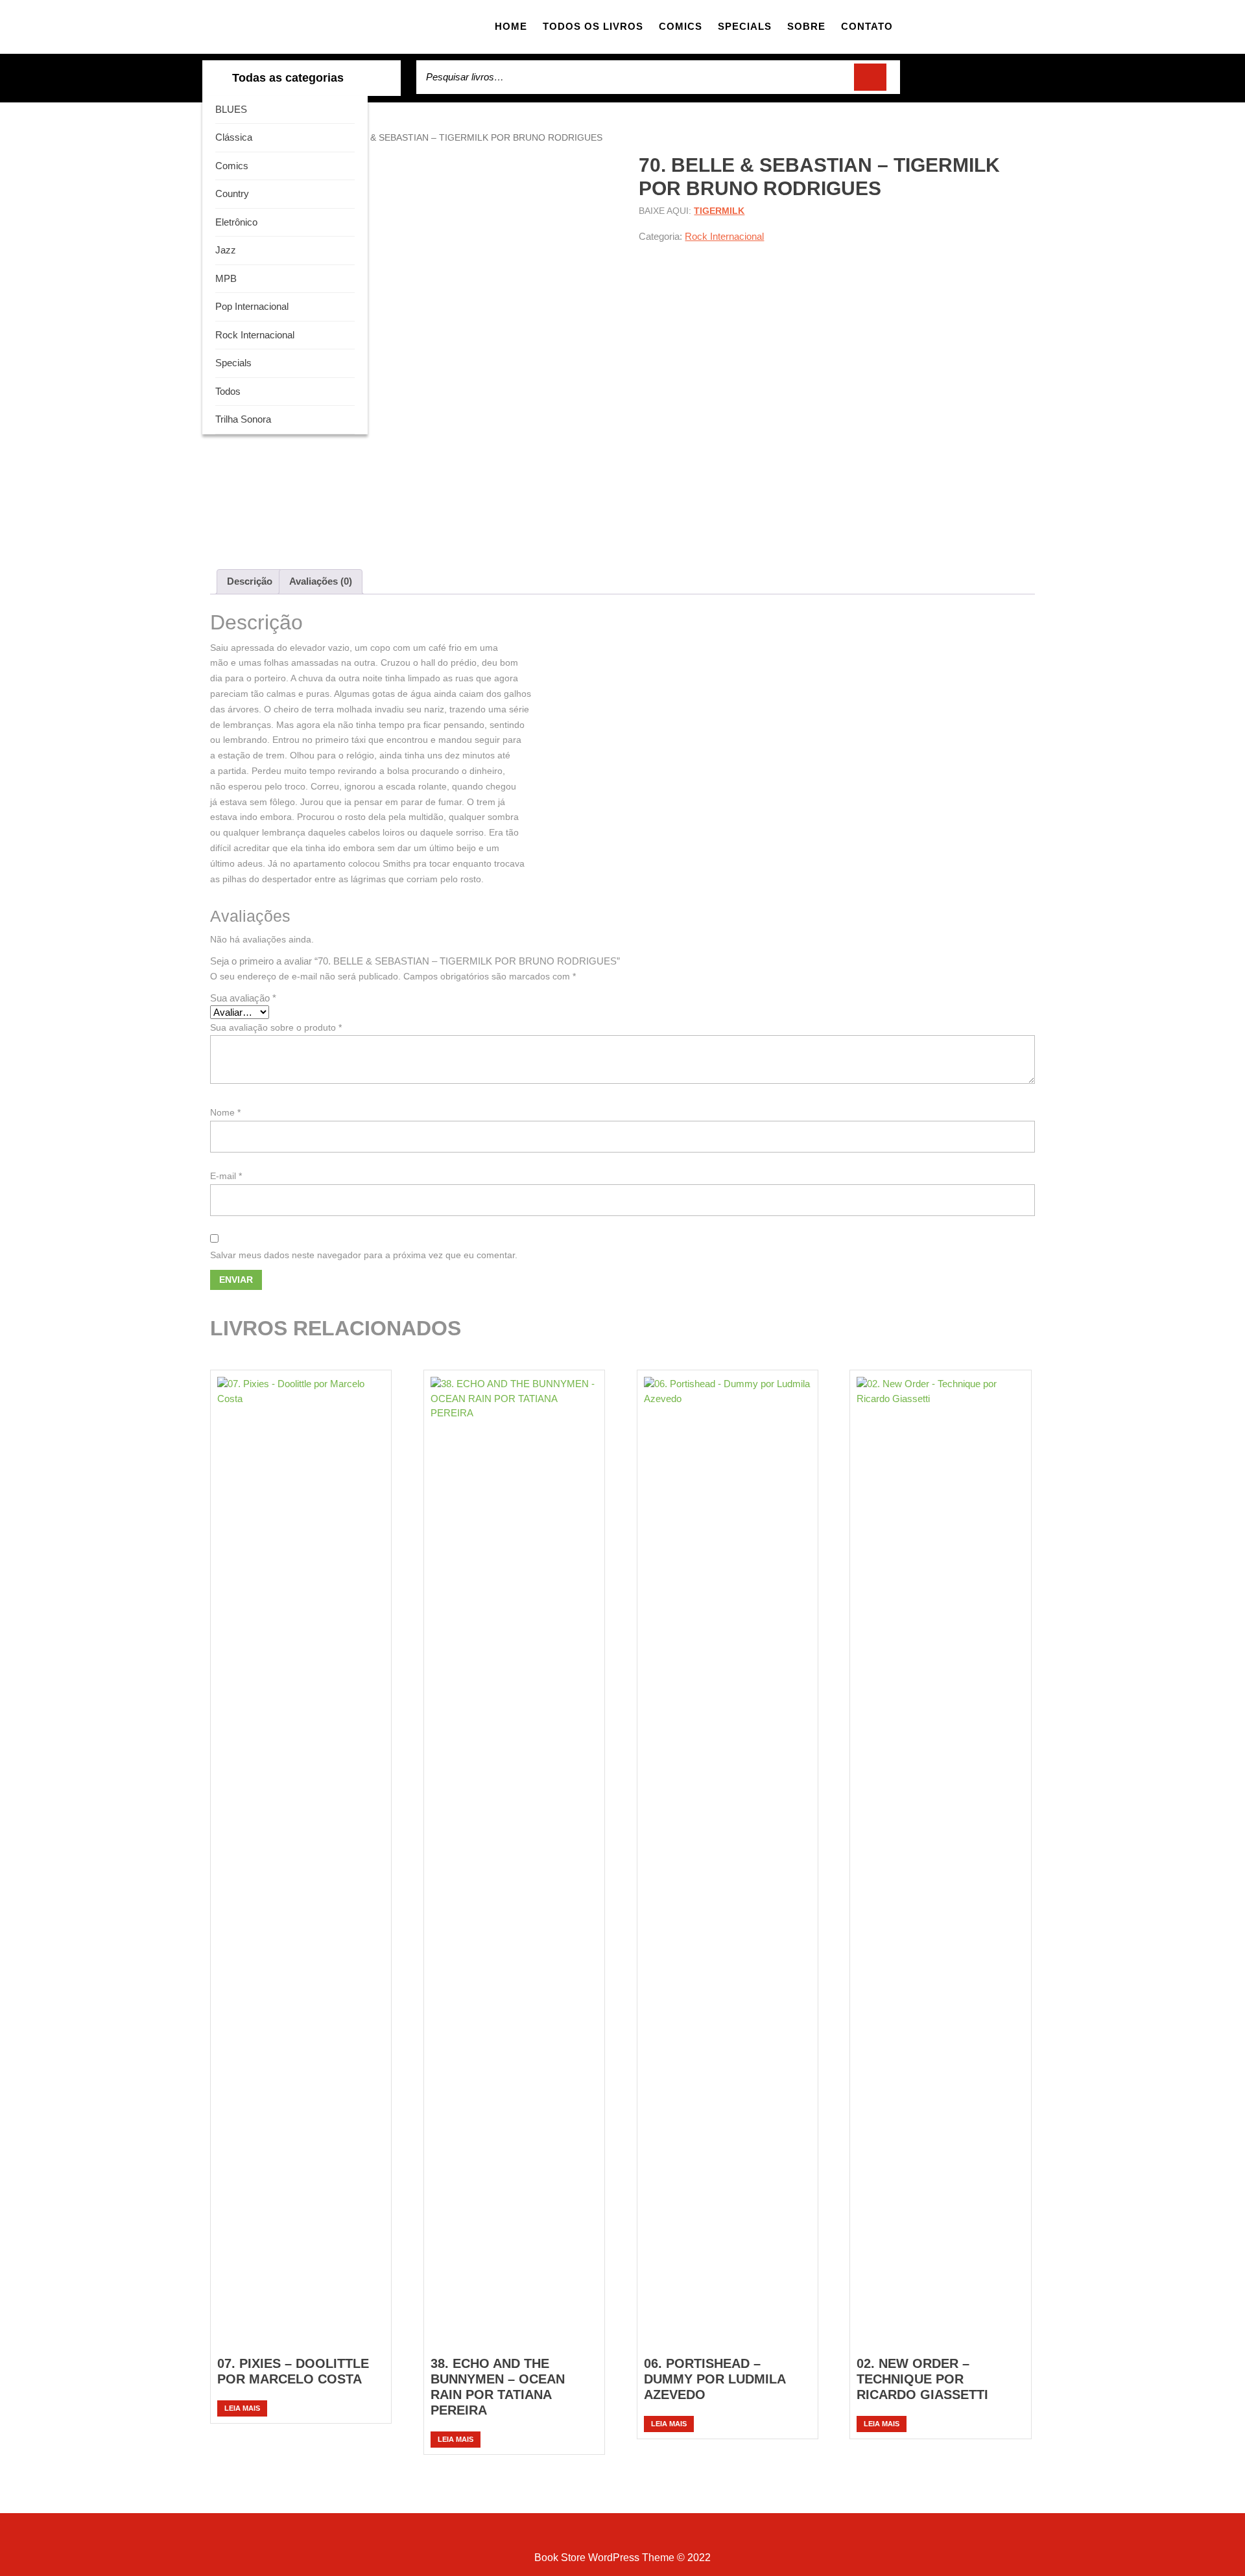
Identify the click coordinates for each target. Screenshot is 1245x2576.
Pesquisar (870, 77)
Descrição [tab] (250, 581)
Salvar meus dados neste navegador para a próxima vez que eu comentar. (364, 1255)
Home (511, 26)
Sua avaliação (243, 998)
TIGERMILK (719, 211)
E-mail (226, 1176)
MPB (226, 278)
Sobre (806, 26)
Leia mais (242, 2408)
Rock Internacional (255, 335)
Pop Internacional (252, 306)
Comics (681, 26)
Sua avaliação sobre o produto (276, 1027)
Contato (867, 26)
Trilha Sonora (243, 419)
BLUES (231, 109)
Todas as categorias (288, 78)
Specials (745, 26)
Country (232, 193)
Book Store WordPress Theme (604, 2558)
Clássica (234, 137)
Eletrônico (236, 222)
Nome (225, 1112)
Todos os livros (593, 26)
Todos (228, 391)
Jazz (226, 250)
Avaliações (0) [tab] (321, 581)
